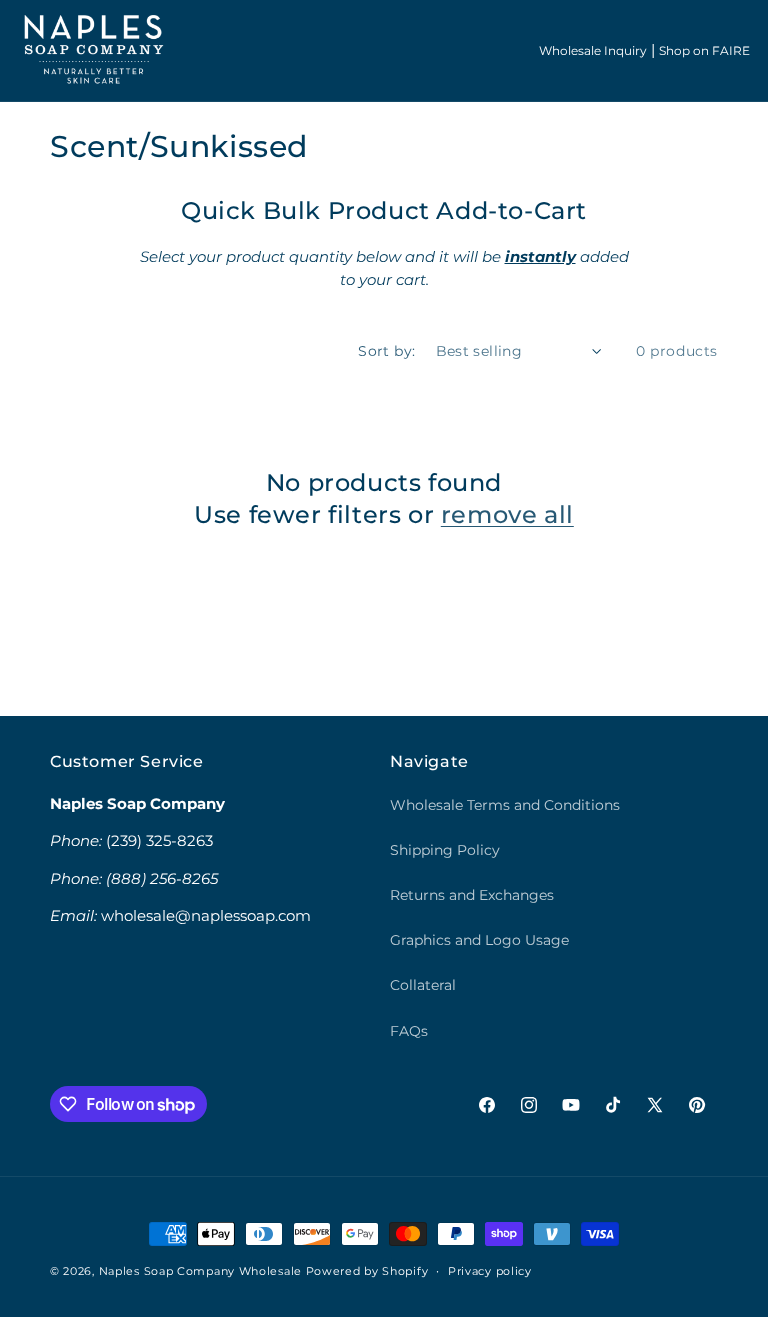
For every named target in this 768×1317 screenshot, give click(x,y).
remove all (507, 514)
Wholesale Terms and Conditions (505, 805)
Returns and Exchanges (472, 895)
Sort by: (386, 351)
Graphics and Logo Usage (479, 940)
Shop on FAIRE (704, 50)
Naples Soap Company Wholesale (200, 1271)
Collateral (423, 985)
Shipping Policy (445, 850)
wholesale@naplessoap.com (206, 915)
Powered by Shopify (367, 1271)
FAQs (409, 1031)
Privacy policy (490, 1271)
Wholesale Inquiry (593, 50)
